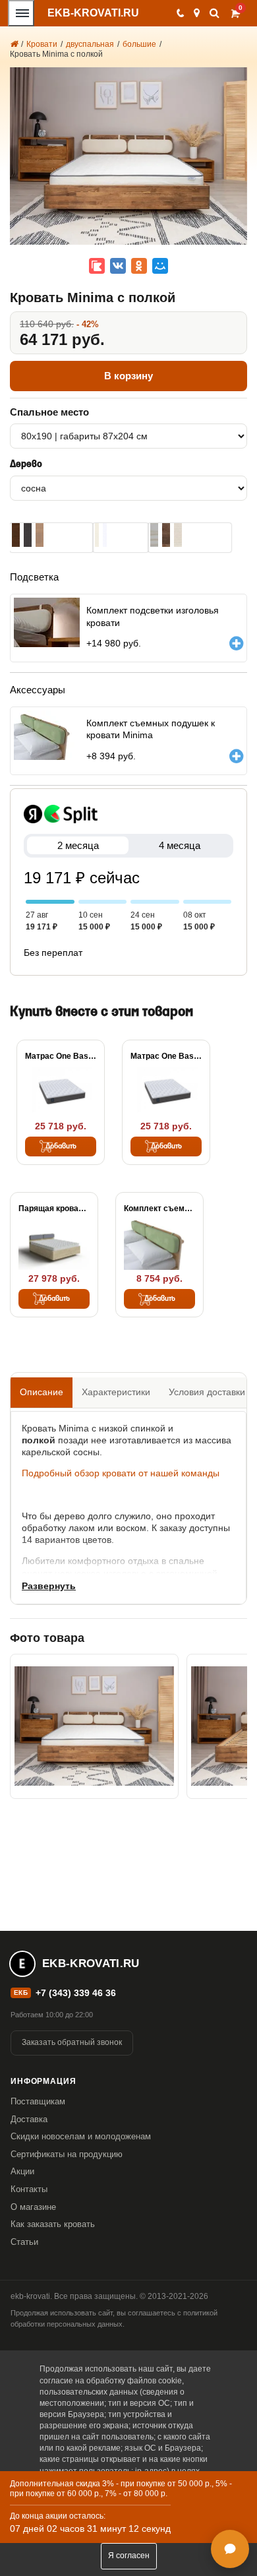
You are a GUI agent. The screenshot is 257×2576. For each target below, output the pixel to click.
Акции (22, 2171)
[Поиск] (214, 13)
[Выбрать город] (197, 13)
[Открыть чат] (230, 2549)
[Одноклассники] (139, 266)
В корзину (128, 376)
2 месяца (78, 845)
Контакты (29, 2189)
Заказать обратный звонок (72, 2042)
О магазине (33, 2207)
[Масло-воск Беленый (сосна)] (154, 535)
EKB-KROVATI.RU (93, 13)
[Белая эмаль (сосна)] (105, 535)
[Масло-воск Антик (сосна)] (166, 535)
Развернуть (49, 1586)
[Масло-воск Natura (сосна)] (178, 535)
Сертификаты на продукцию (67, 2154)
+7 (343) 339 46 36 (76, 1993)
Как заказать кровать (53, 2224)
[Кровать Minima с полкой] (94, 1726)
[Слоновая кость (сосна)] (97, 535)
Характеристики (116, 1392)
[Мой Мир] (160, 266)
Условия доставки (207, 1392)
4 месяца (180, 845)
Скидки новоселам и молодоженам (81, 2136)
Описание (42, 1392)
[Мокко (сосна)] (16, 535)
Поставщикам (38, 2101)
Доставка (29, 2119)
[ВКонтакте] (118, 266)
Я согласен (129, 2556)
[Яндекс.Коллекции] (97, 266)
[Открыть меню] (21, 13)
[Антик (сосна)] (40, 535)
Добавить (61, 1147)
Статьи (24, 2242)
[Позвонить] (180, 13)
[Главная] (14, 44)
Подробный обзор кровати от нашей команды (121, 1473)
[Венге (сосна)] (28, 535)
